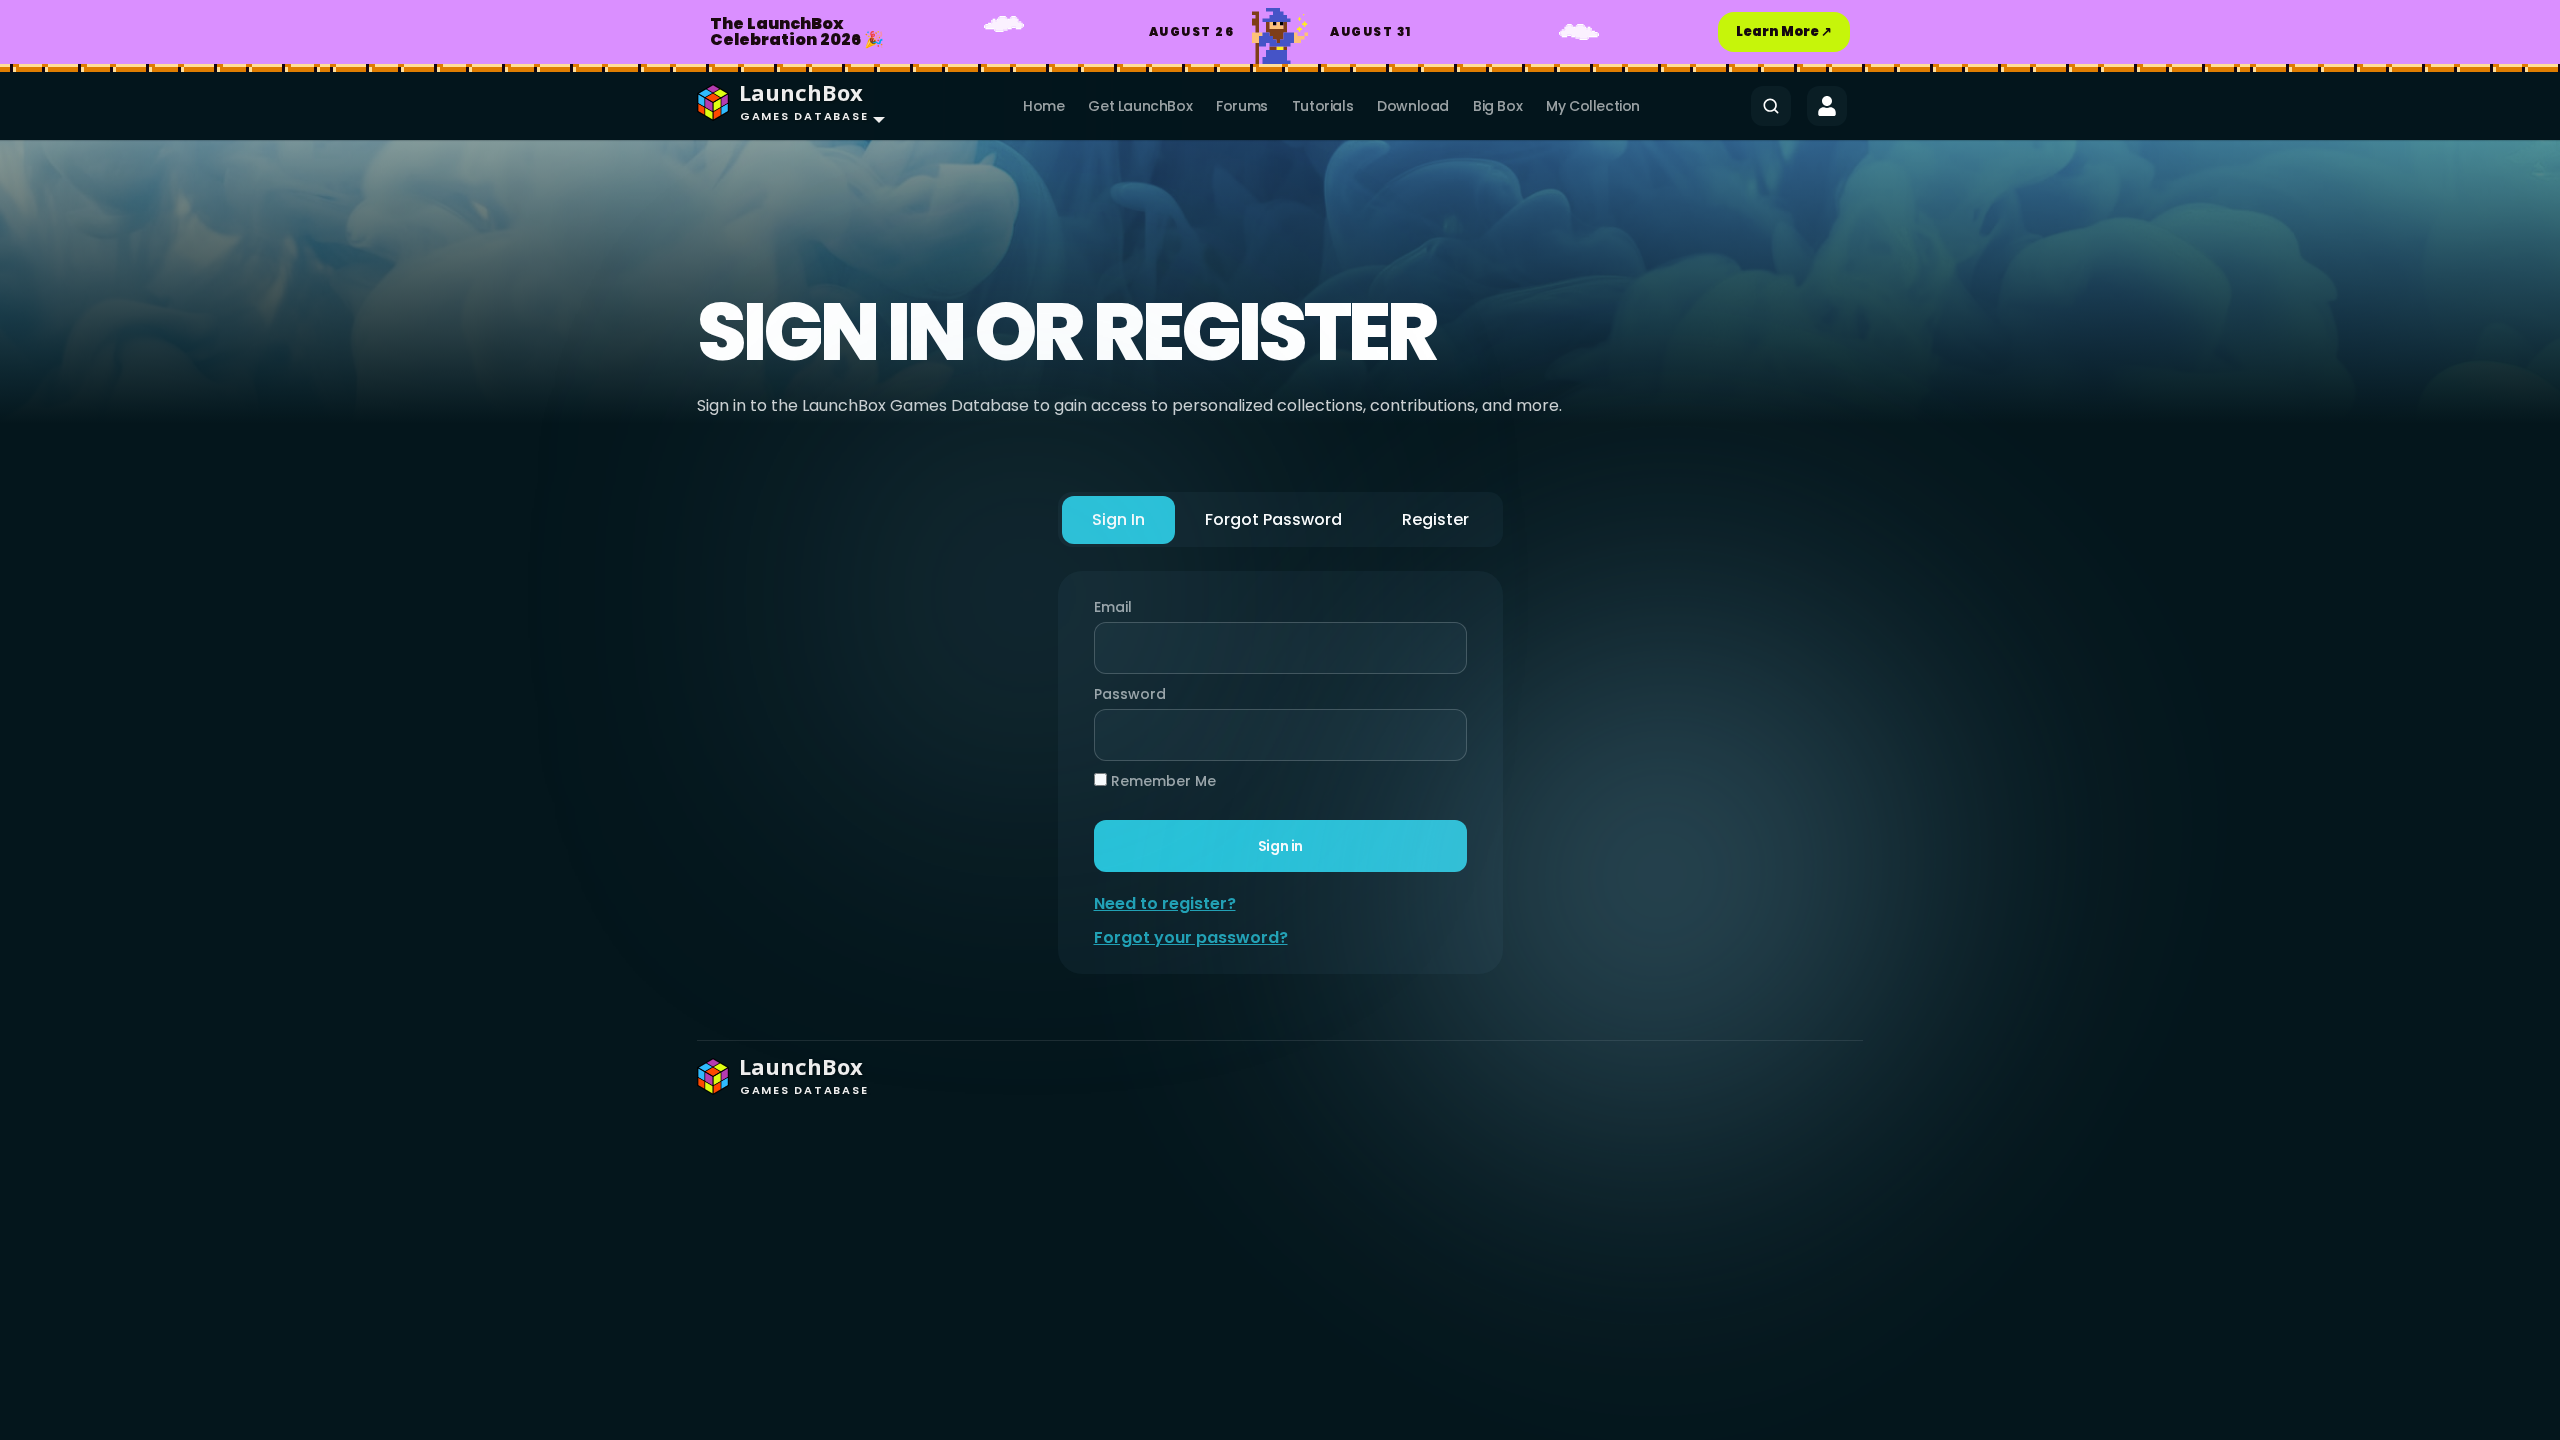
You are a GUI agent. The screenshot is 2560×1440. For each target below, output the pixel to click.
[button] (786, 106)
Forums (1242, 106)
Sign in (1279, 846)
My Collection (1593, 106)
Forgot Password (1273, 519)
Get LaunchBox (1140, 106)
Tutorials (1322, 106)
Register (1435, 519)
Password (1125, 694)
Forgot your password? (1191, 937)
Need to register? (1165, 903)
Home (1043, 106)
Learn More (1784, 31)
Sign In (1118, 519)
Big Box (1497, 106)
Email (1113, 607)
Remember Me (1161, 781)
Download (1413, 106)
